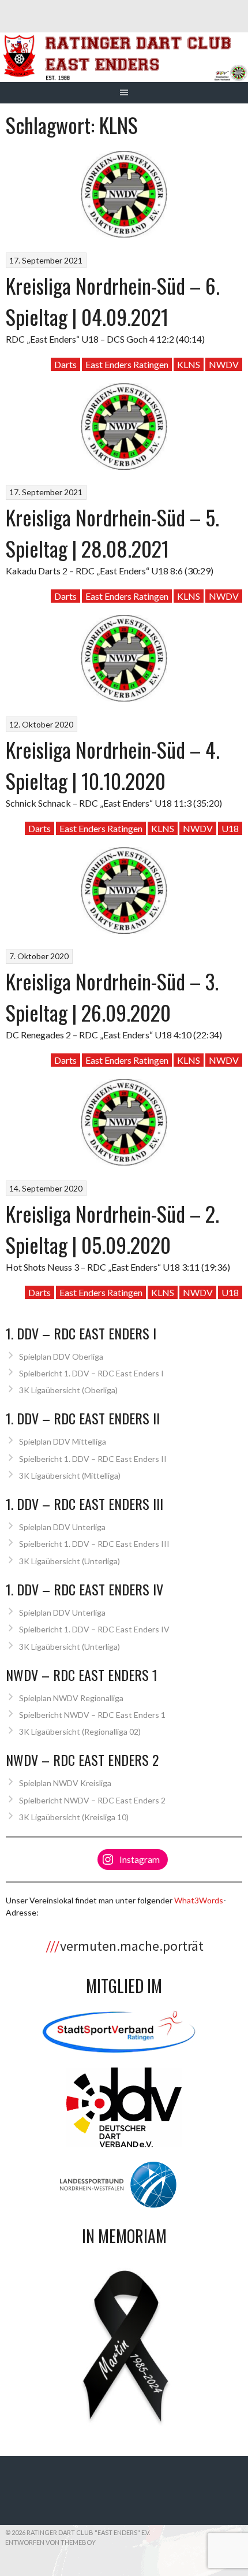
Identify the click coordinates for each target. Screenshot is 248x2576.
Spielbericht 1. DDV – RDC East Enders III (94, 1544)
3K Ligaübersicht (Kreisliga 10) (74, 1817)
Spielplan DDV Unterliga (62, 1527)
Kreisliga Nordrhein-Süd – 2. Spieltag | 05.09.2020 (112, 1229)
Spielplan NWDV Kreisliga (65, 1783)
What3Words (199, 1900)
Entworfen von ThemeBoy (50, 2542)
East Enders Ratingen (127, 364)
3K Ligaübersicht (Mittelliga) (70, 1476)
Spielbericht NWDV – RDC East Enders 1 (92, 1715)
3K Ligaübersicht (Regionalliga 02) (80, 1731)
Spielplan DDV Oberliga (61, 1356)
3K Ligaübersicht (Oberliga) (68, 1390)
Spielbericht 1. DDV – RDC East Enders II (93, 1459)
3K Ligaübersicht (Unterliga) (69, 1561)
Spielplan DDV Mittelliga (63, 1441)
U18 (230, 828)
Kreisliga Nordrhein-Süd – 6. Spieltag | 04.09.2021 (113, 301)
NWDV (224, 364)
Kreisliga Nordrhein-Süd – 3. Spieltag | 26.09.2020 (112, 996)
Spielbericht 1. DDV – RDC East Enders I (91, 1373)
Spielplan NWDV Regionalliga (71, 1698)
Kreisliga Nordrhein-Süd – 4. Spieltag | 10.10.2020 (113, 765)
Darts (65, 364)
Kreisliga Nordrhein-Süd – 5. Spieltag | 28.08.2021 (112, 532)
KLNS (189, 364)
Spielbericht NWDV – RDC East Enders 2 (92, 1800)
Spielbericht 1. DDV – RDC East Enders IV (94, 1629)
